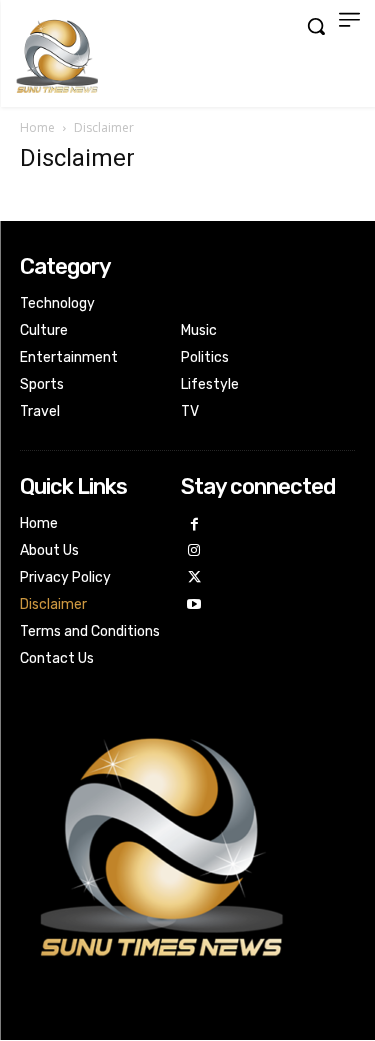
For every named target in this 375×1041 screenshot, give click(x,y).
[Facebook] (194, 525)
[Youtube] (194, 605)
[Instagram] (194, 551)
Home (37, 127)
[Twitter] (194, 578)
